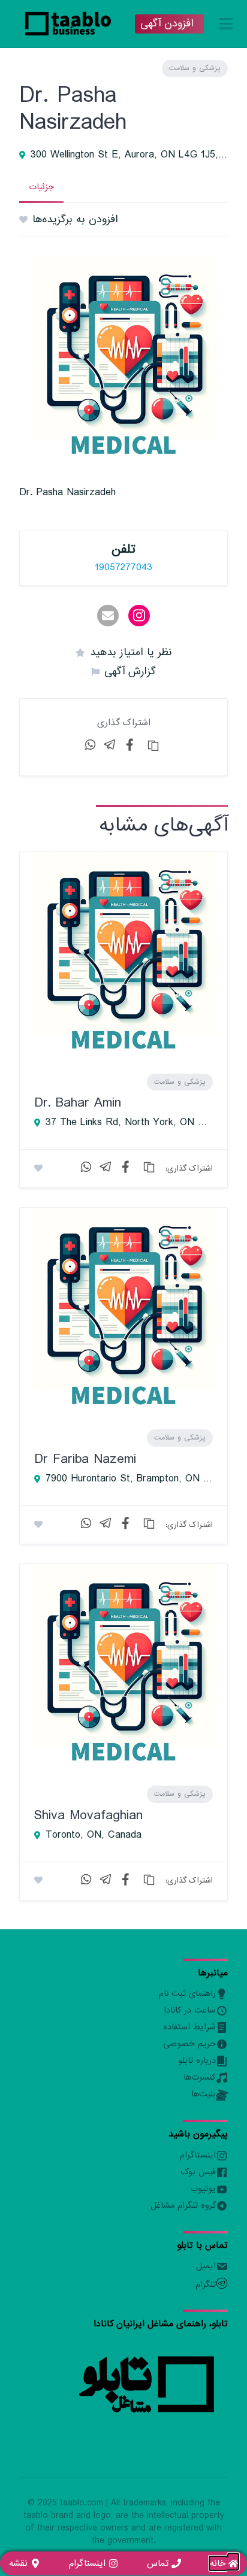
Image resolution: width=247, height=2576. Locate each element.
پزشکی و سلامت (195, 68)
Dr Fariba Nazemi (85, 1459)
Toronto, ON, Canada (94, 1835)
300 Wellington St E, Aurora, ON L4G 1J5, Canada (129, 155)
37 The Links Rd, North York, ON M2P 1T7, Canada (129, 1123)
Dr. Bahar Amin (78, 1103)
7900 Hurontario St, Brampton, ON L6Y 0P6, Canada (129, 1479)
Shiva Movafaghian (88, 1815)
